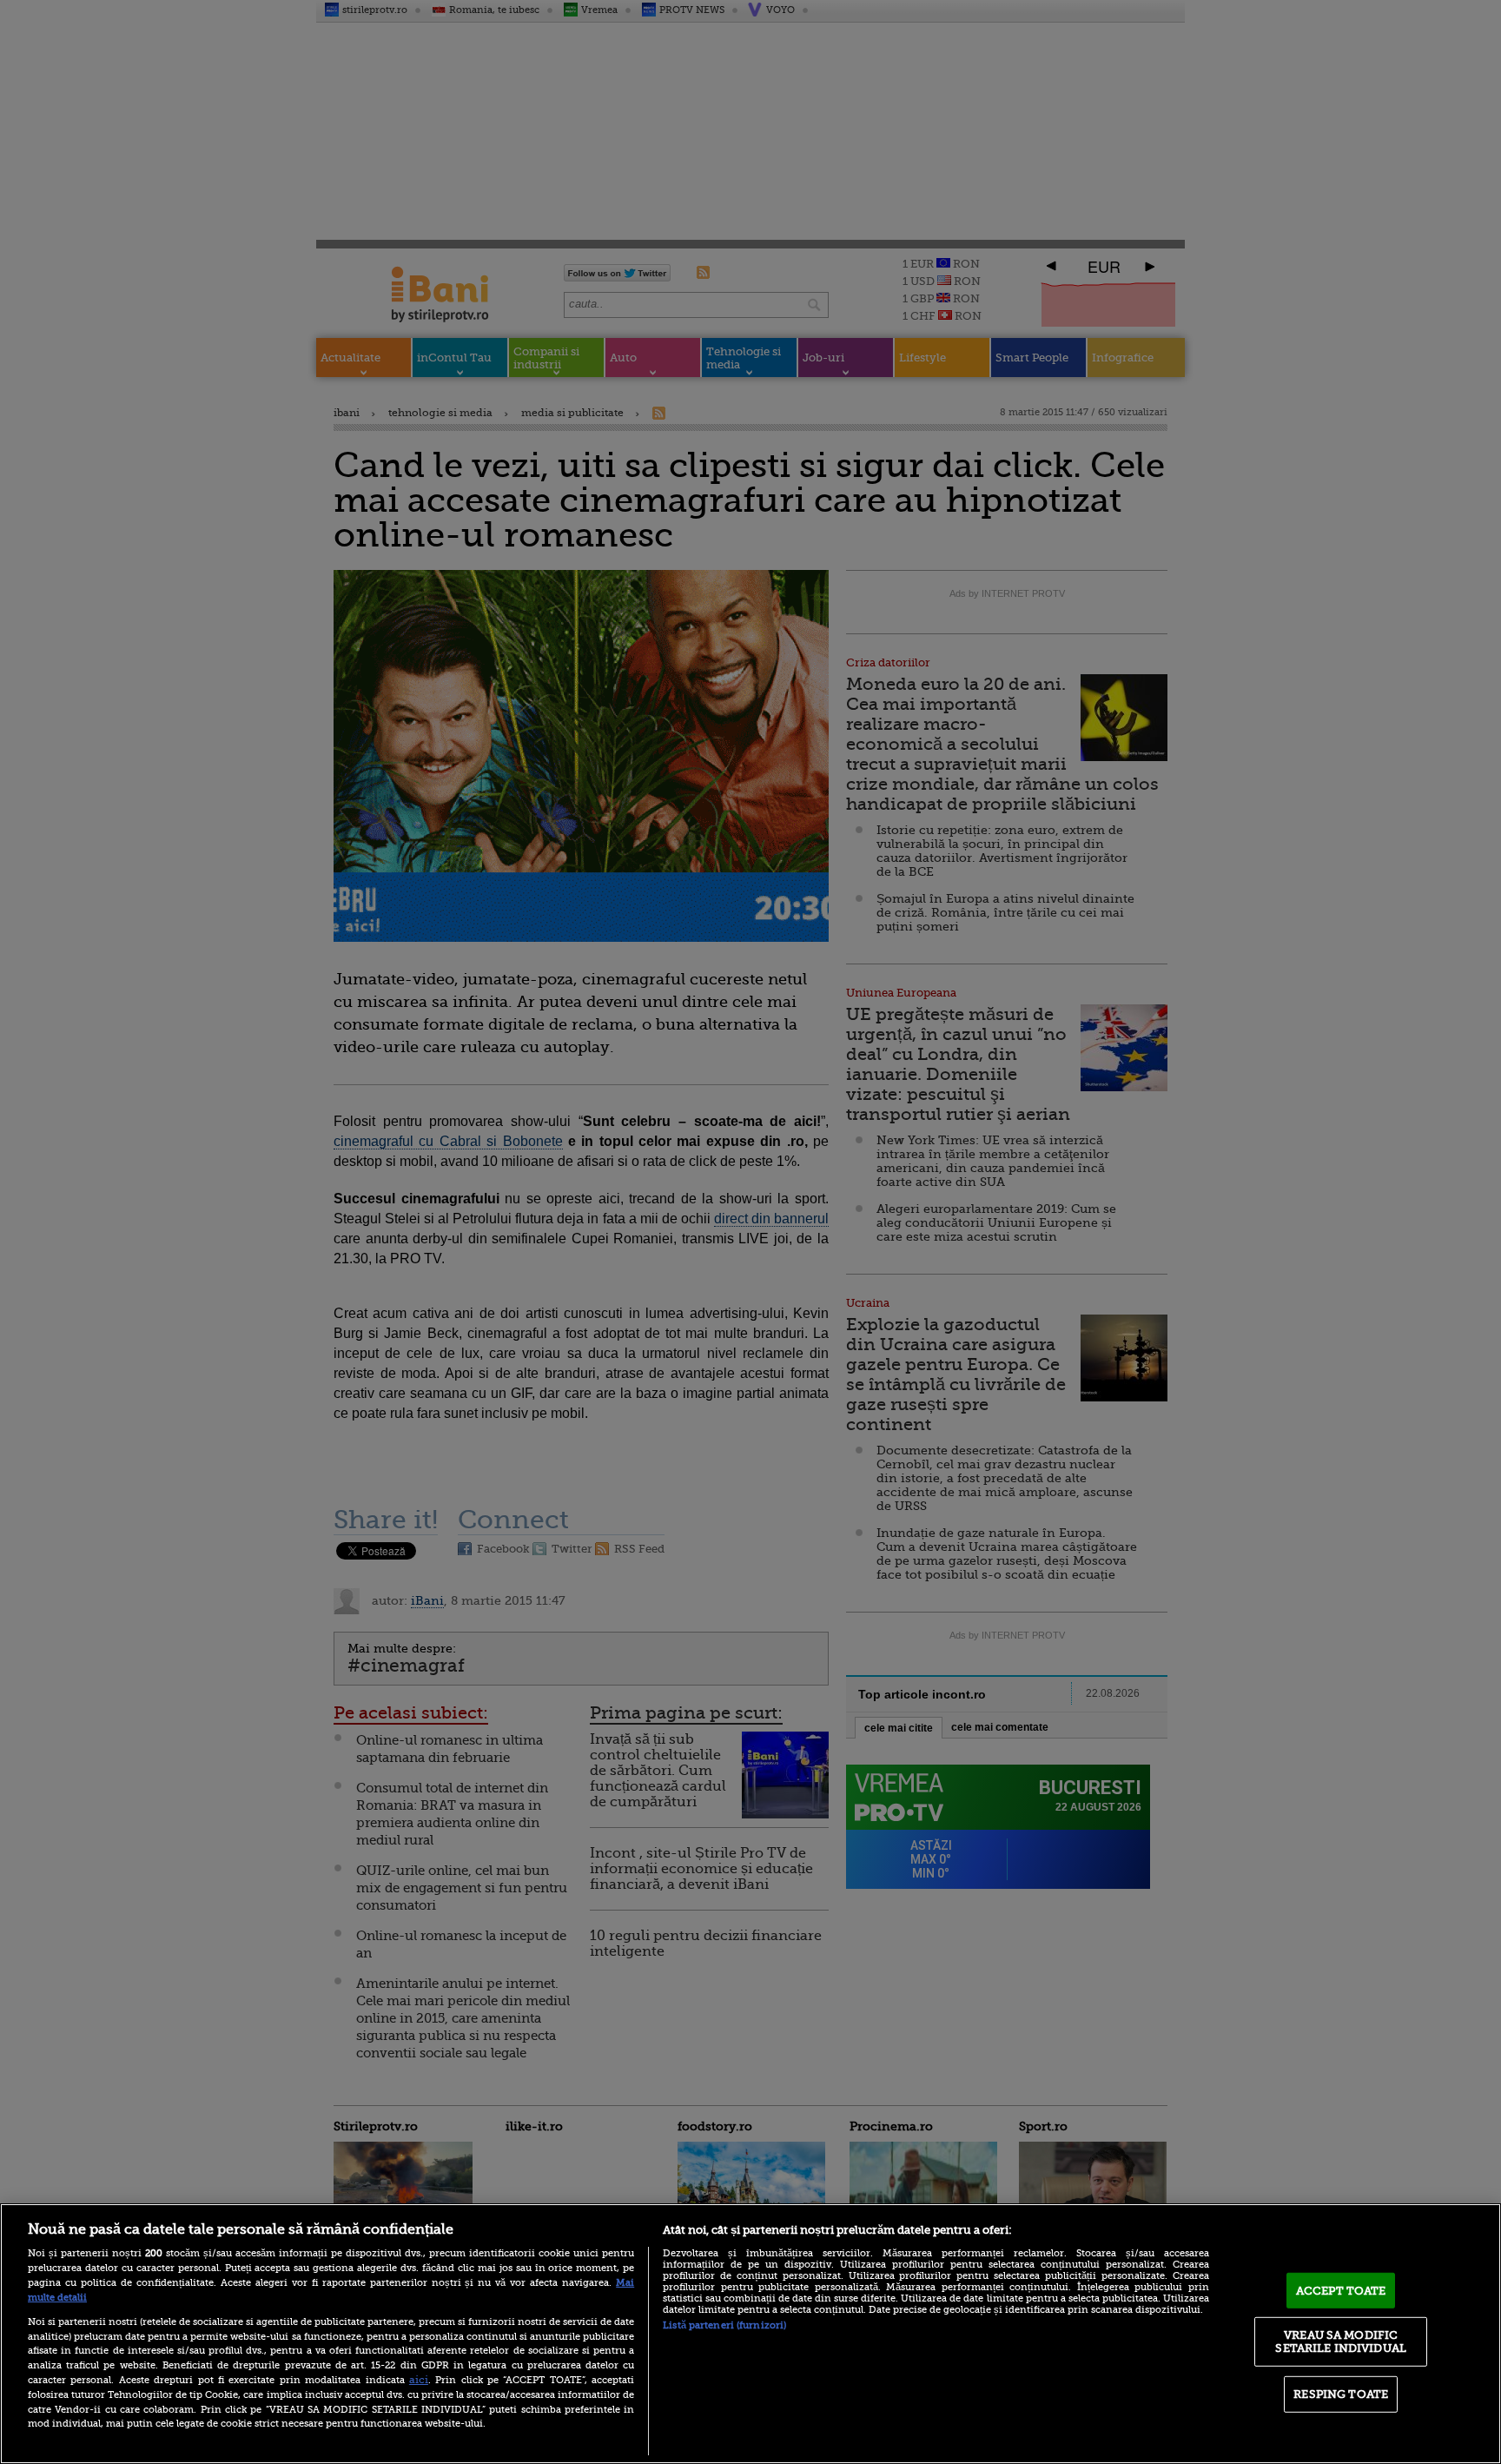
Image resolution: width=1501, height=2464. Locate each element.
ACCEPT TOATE (1341, 2291)
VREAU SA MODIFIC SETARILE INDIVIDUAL (1340, 2341)
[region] (750, 2334)
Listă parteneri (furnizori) (724, 2325)
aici (419, 2380)
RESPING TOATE (1341, 2394)
